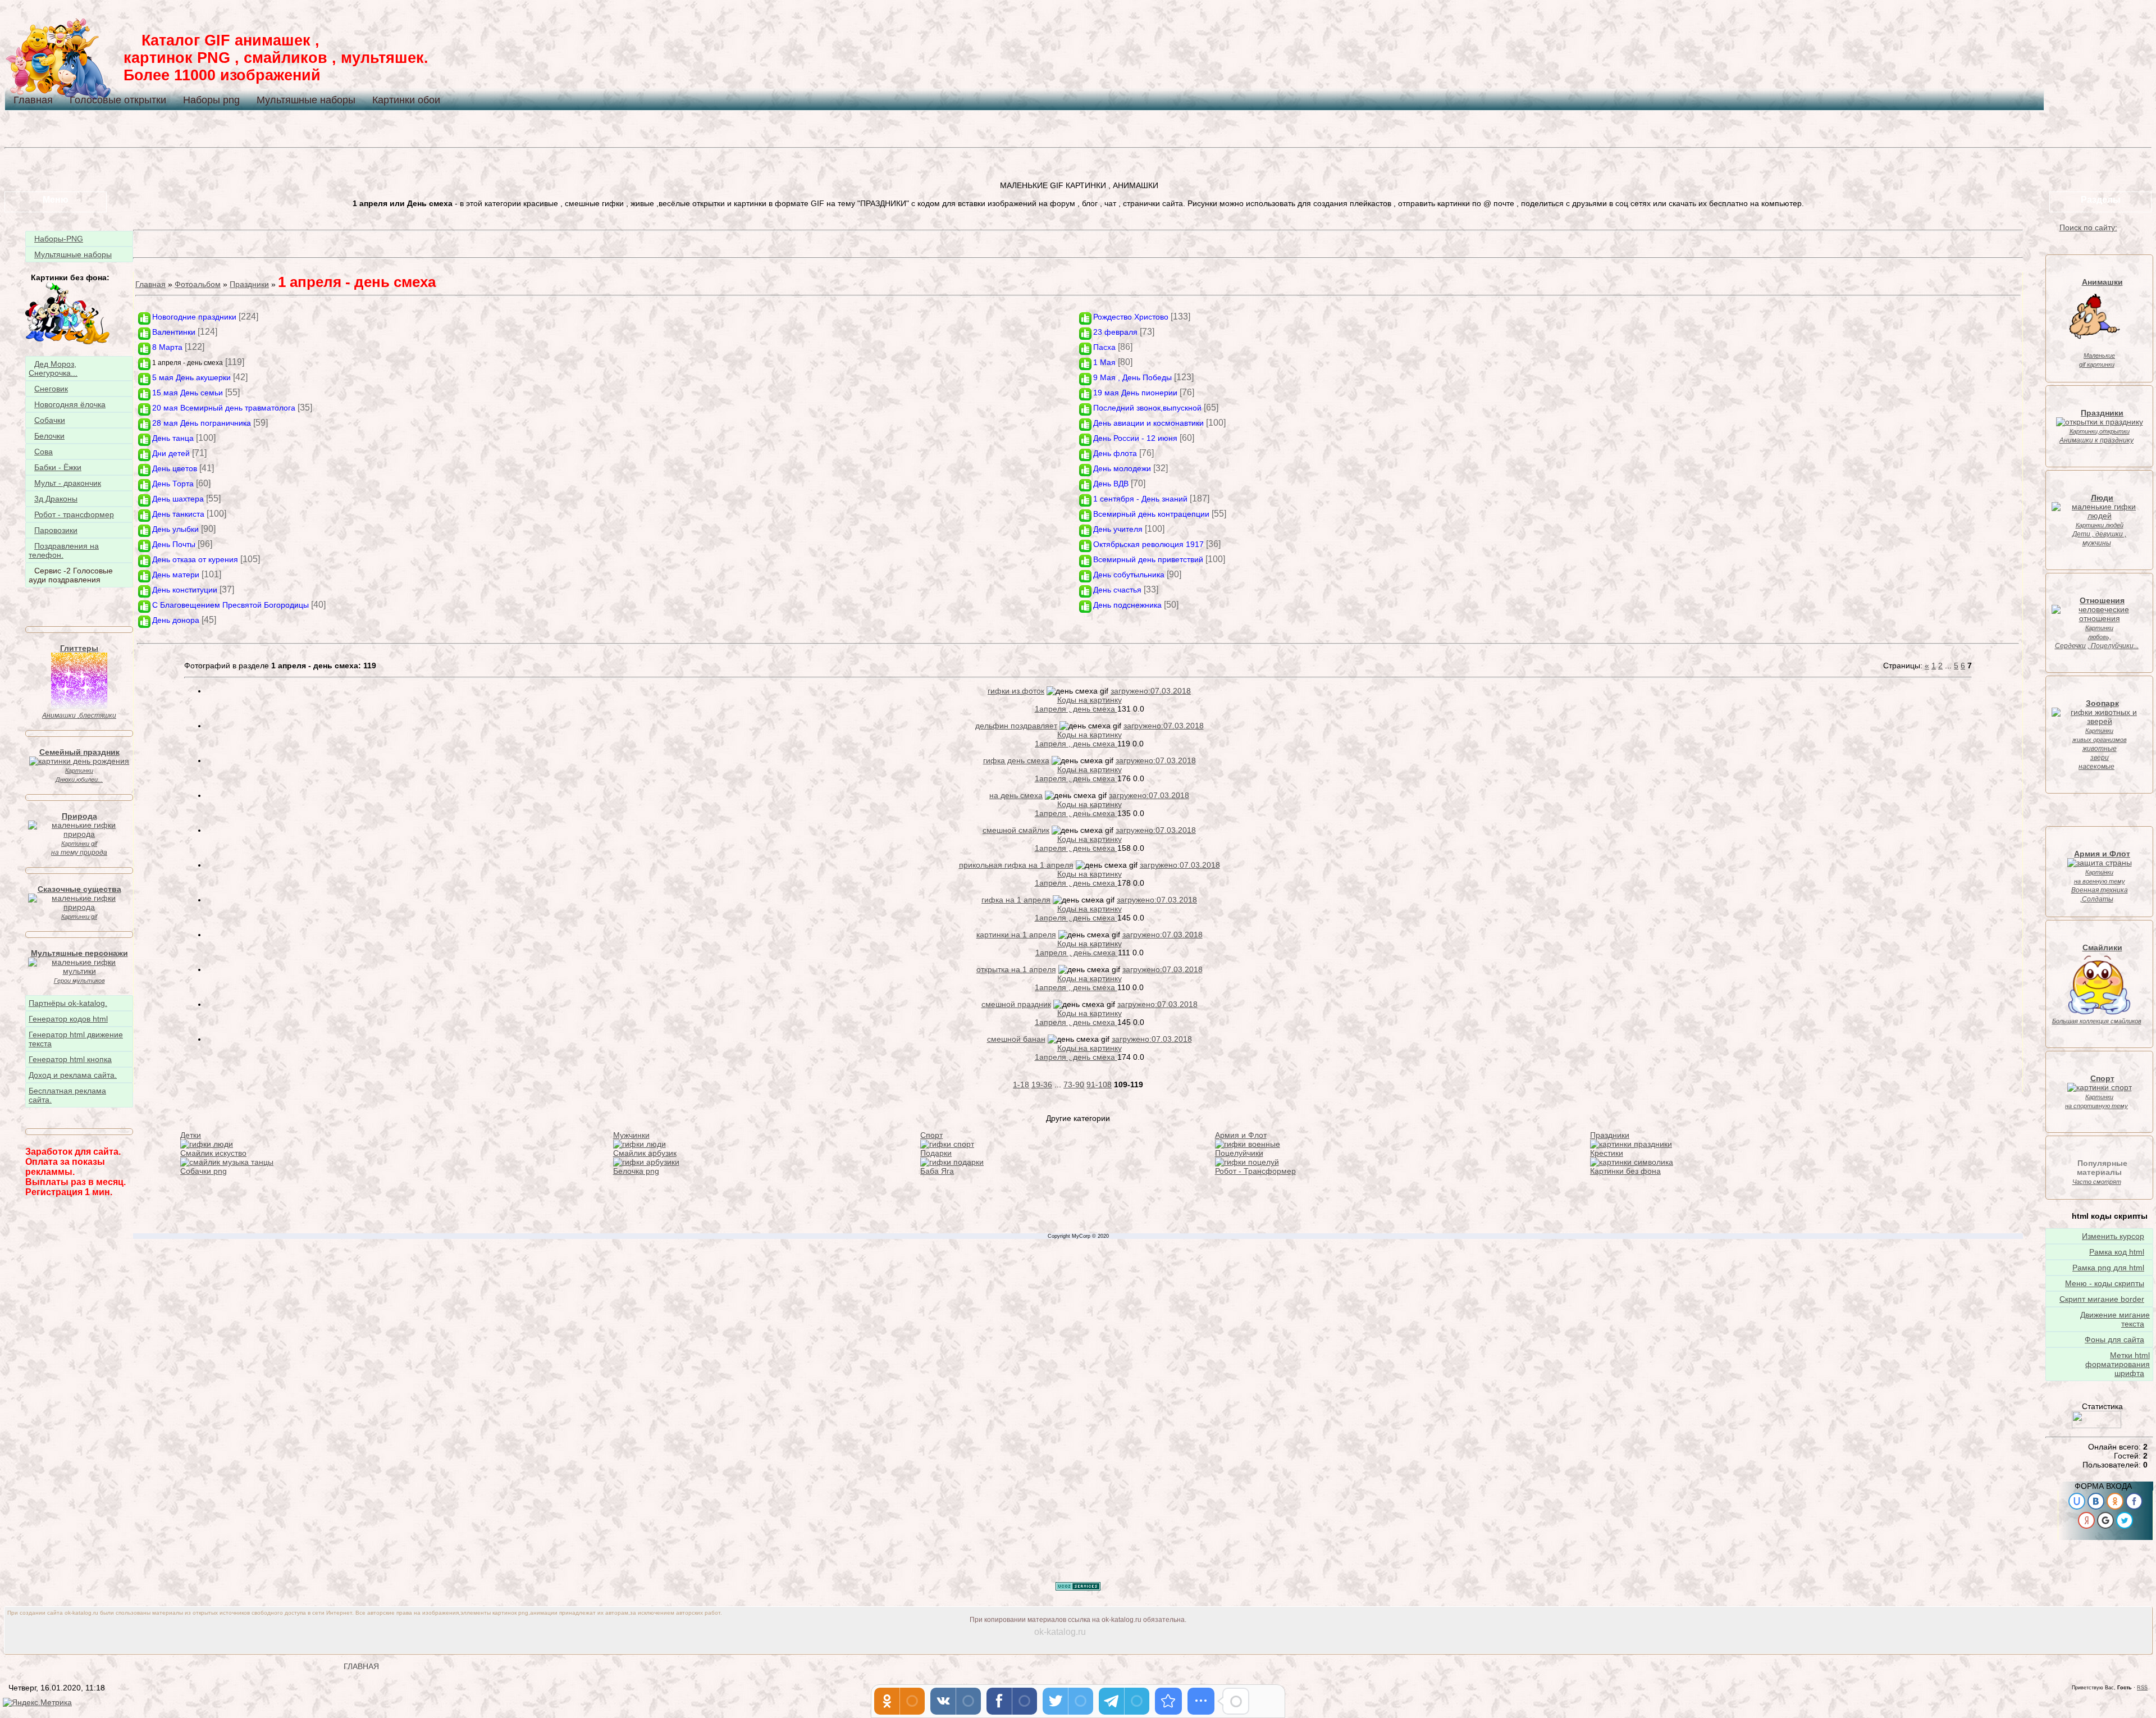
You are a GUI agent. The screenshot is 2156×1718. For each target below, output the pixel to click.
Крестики (1607, 1153)
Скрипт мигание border (2102, 1299)
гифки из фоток (1016, 691)
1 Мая (1104, 362)
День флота (1115, 453)
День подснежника (1127, 605)
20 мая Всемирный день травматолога (224, 408)
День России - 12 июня (1135, 438)
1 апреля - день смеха (188, 363)
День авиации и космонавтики (1148, 423)
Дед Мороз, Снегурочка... (53, 368)
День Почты (174, 544)
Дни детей (171, 453)
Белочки (49, 436)
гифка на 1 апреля (1016, 900)
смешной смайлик (1016, 830)
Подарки (936, 1153)
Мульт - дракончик (68, 483)
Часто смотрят (2097, 1182)
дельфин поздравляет (1016, 726)
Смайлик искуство (213, 1153)
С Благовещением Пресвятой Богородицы (230, 605)
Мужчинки (631, 1135)
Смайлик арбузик (645, 1153)
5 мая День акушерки (191, 377)
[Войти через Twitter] (2125, 1520)
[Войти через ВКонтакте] (2096, 1501)
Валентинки (174, 332)
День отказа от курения (195, 559)
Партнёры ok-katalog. (68, 1003)
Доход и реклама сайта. (73, 1075)
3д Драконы (56, 499)
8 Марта (167, 347)
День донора (176, 620)
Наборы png (211, 100)
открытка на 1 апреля (1016, 969)
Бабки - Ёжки (58, 467)
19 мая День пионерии (1135, 393)
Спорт (931, 1135)
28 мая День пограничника (202, 423)
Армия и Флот (1241, 1135)
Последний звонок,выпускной (1147, 408)
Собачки (50, 420)
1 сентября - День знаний (1140, 499)
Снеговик (51, 389)
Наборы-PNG (59, 239)
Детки (191, 1135)
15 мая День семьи (188, 393)
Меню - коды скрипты (2105, 1283)
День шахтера (178, 499)
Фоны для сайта (2114, 1339)
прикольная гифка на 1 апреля (1016, 865)
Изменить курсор (2113, 1236)
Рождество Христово (1131, 317)
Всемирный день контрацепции (1151, 514)
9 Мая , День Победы (1132, 377)
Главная (33, 100)
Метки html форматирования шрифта (2118, 1364)
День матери (176, 575)
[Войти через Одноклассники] (2115, 1501)
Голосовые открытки (118, 100)
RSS (2142, 1688)
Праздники (249, 284)
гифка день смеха (1016, 760)
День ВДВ (1111, 484)
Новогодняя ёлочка (70, 404)
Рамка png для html (2108, 1268)
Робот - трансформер (74, 514)
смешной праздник (1016, 1004)
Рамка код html (2117, 1252)
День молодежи (1122, 468)
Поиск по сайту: (2088, 227)
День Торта (173, 484)
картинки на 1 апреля (1016, 935)
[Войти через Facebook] (2134, 1501)
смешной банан (1016, 1039)
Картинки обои (406, 100)
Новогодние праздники (194, 317)
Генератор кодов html (68, 1019)
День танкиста (178, 514)
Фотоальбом (198, 284)
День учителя (1118, 529)
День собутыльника (1129, 575)
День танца (173, 438)
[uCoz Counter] (2096, 1425)
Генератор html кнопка (70, 1059)
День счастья (1117, 590)
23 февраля (1115, 332)
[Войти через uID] (2077, 1501)
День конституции (185, 590)
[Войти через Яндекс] (2086, 1520)
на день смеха (1016, 795)
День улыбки (175, 529)
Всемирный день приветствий (1148, 559)
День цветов (175, 468)
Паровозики (56, 530)
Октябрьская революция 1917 (1148, 544)
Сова (44, 452)
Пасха (1104, 347)
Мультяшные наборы (306, 100)
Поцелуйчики (1239, 1153)
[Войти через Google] (2105, 1520)
